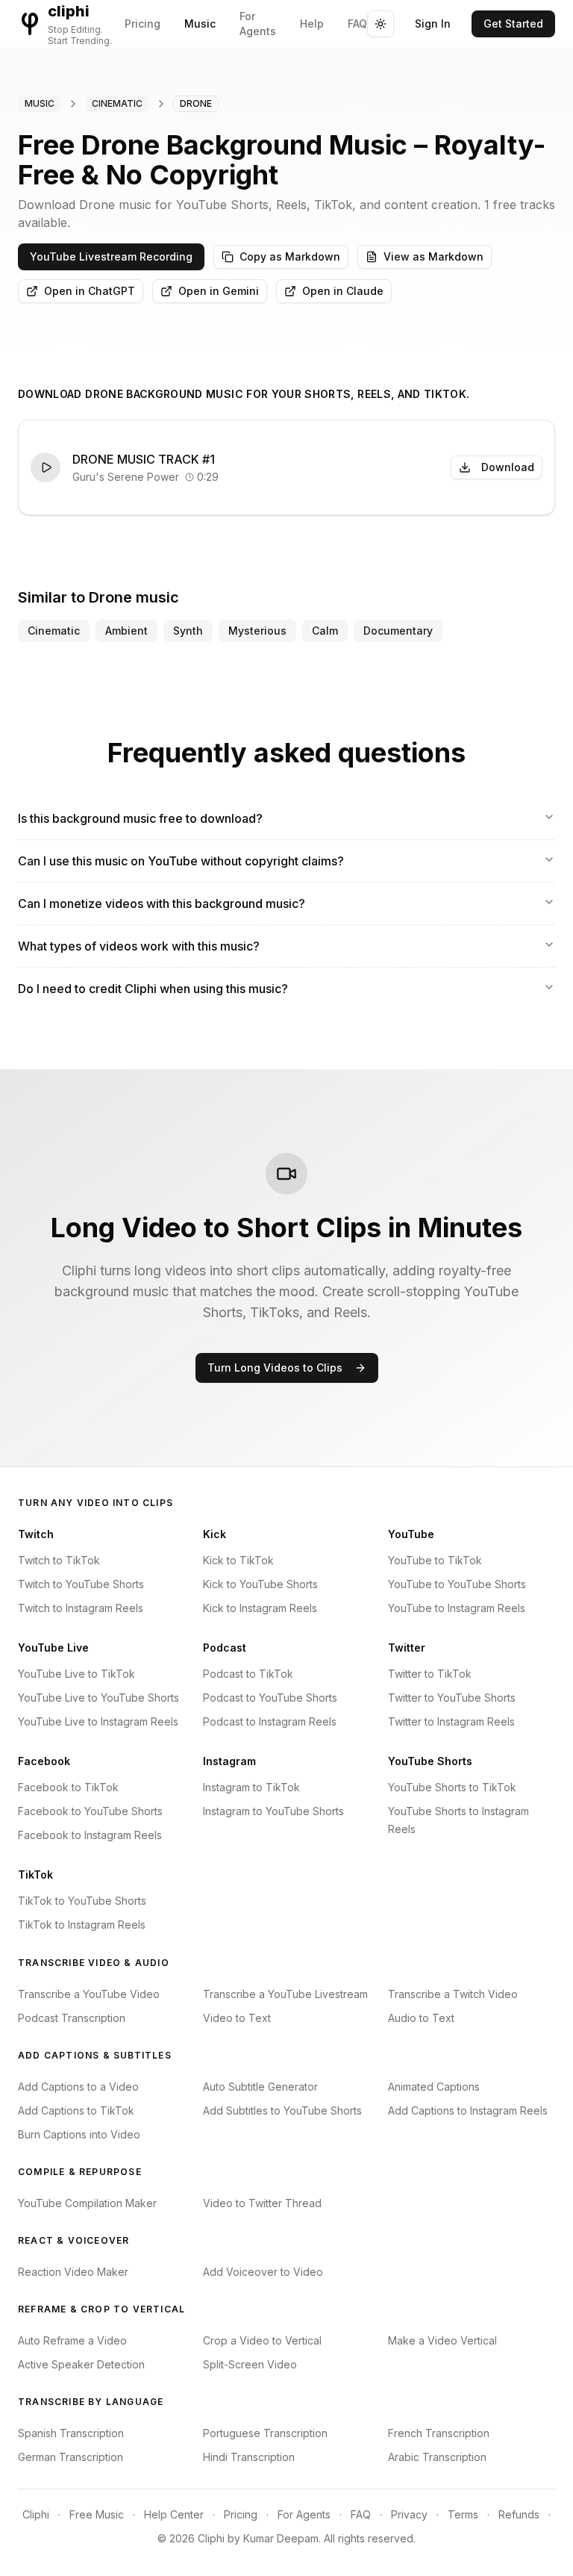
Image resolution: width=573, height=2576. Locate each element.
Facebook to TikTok (68, 1787)
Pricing (143, 24)
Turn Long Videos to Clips (275, 1368)
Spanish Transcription (71, 2433)
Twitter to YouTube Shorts (452, 1698)
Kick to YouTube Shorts (260, 1584)
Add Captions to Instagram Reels (468, 2110)
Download (508, 467)
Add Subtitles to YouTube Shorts (282, 2110)
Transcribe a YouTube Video (89, 1994)
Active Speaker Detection (81, 2364)
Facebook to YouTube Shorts (90, 1811)
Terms (463, 2514)
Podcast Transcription (72, 2018)
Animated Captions (434, 2087)
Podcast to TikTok (248, 1674)
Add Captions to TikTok (76, 2110)
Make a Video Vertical (442, 2340)
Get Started (513, 24)
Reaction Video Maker (73, 2272)
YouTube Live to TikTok (76, 1674)
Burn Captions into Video (79, 2134)
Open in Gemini (219, 291)
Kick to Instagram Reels (260, 1608)
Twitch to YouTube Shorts (81, 1584)
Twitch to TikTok (59, 1560)
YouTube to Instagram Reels (457, 1608)
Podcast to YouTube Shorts (270, 1698)
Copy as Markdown (290, 256)
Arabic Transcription (437, 2457)
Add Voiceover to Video (263, 2272)
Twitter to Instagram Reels (451, 1721)
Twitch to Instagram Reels (81, 1608)
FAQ (357, 24)
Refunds (519, 2514)
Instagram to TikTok (251, 1787)
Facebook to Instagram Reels (90, 1835)
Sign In (433, 24)
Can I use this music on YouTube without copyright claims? (181, 861)
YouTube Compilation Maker (87, 2203)
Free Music (97, 2514)
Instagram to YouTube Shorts (273, 1811)
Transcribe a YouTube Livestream (285, 1994)
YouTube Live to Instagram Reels (98, 1721)
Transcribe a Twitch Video (453, 1994)
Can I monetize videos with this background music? (162, 903)
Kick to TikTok (238, 1560)
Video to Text (237, 2018)
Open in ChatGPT (90, 291)
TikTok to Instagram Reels (82, 1925)
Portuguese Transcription (265, 2433)
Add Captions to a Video (78, 2087)
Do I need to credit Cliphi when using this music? (153, 989)
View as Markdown (433, 256)
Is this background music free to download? (140, 818)
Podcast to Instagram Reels (270, 1721)
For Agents (258, 24)
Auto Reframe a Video (72, 2340)
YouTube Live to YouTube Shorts (98, 1698)
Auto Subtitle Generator (260, 2087)
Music (200, 24)
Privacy (409, 2514)
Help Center (174, 2514)
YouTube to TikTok (435, 1560)
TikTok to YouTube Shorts (82, 1901)
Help (312, 24)
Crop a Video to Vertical (262, 2340)
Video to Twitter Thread (262, 2203)
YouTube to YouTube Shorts (457, 1584)
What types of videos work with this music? (139, 946)
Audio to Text (421, 2018)
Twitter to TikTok (430, 1674)
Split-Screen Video (250, 2364)
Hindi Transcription (249, 2457)
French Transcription (439, 2433)
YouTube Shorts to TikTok (452, 1787)
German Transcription (71, 2457)
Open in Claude (343, 291)
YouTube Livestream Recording (111, 256)
